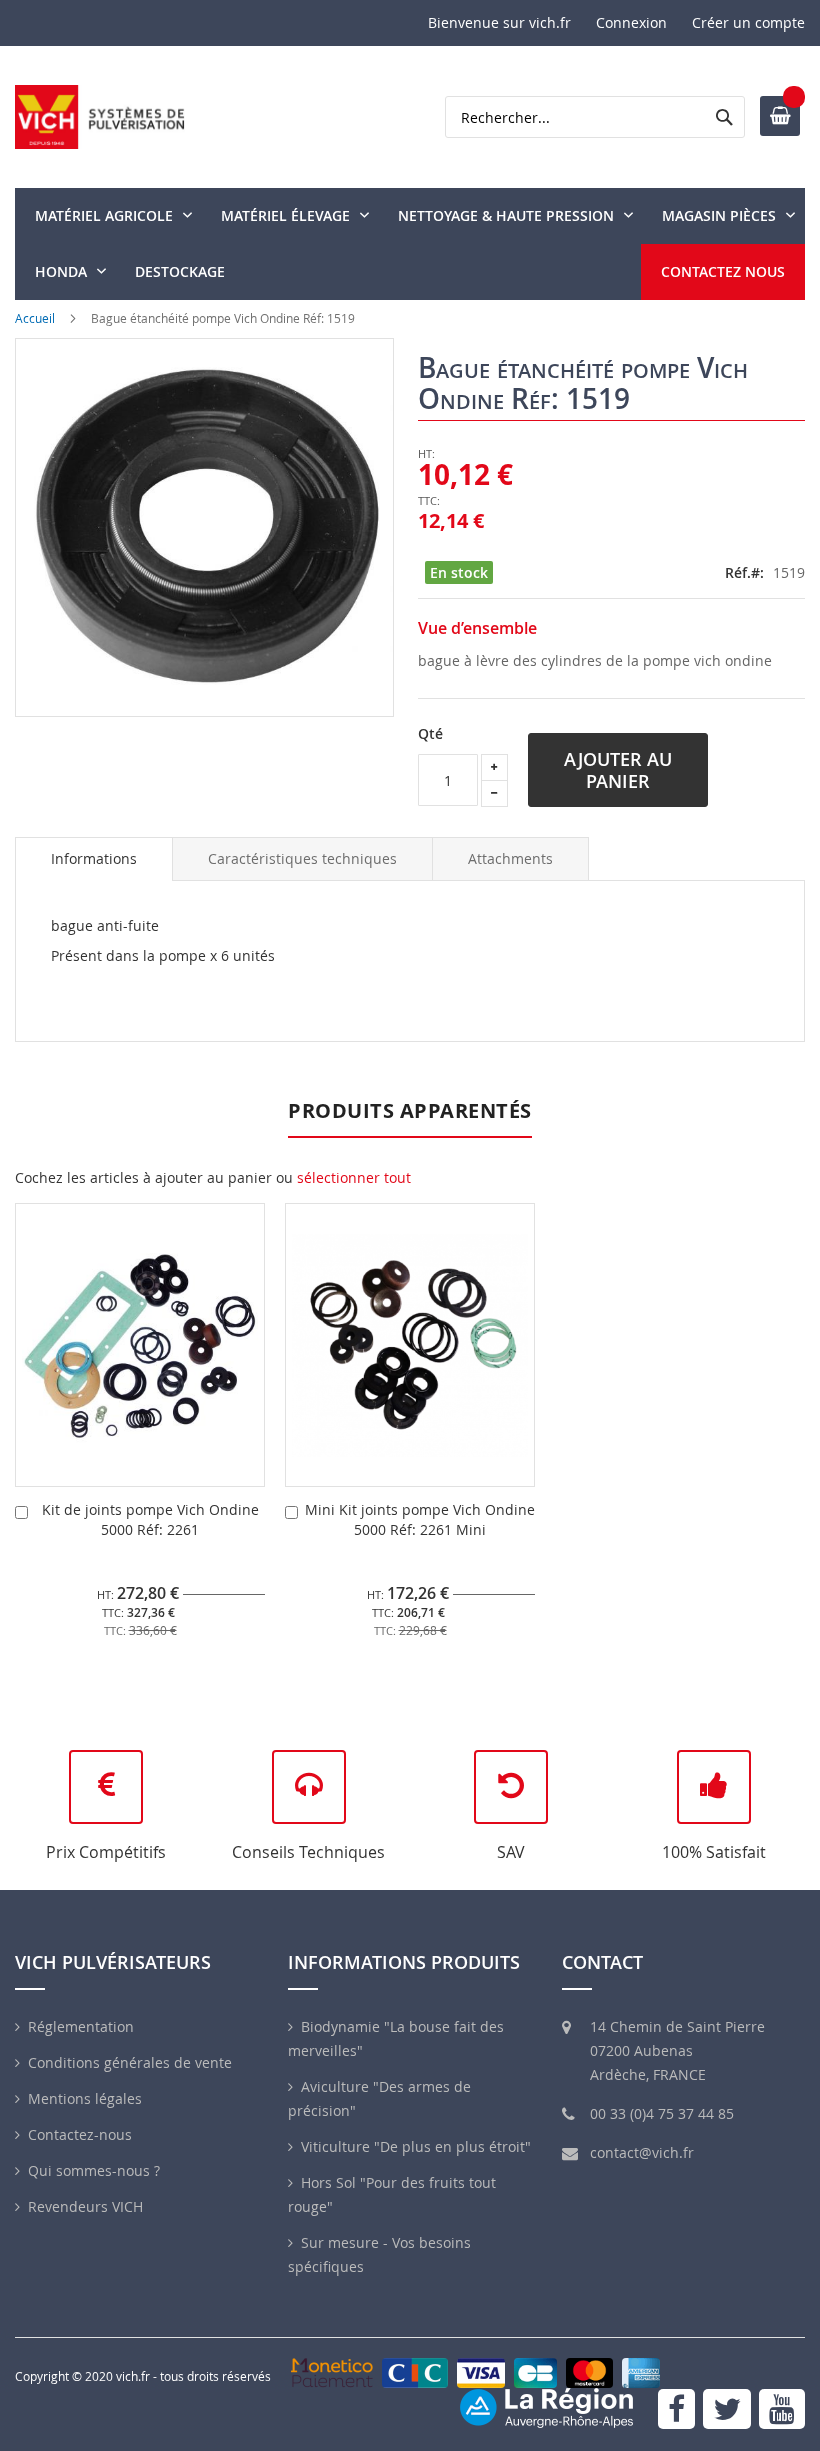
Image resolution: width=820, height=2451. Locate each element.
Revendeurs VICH (85, 2206)
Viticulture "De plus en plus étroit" (416, 2146)
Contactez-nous (80, 2134)
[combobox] (595, 117)
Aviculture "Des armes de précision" (379, 2098)
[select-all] (354, 1178)
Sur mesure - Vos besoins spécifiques (379, 2254)
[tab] (94, 859)
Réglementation (81, 2026)
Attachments (510, 858)
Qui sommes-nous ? (94, 2170)
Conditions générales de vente (130, 2062)
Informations (94, 858)
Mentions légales (85, 2098)
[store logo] (100, 117)
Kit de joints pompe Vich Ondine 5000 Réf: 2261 (150, 1519)
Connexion (631, 22)
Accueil (35, 318)
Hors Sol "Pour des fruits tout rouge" (392, 2194)
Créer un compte (748, 22)
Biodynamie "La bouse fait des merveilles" (396, 2038)
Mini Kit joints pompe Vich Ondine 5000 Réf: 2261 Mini (420, 1519)
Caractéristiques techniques (302, 858)
